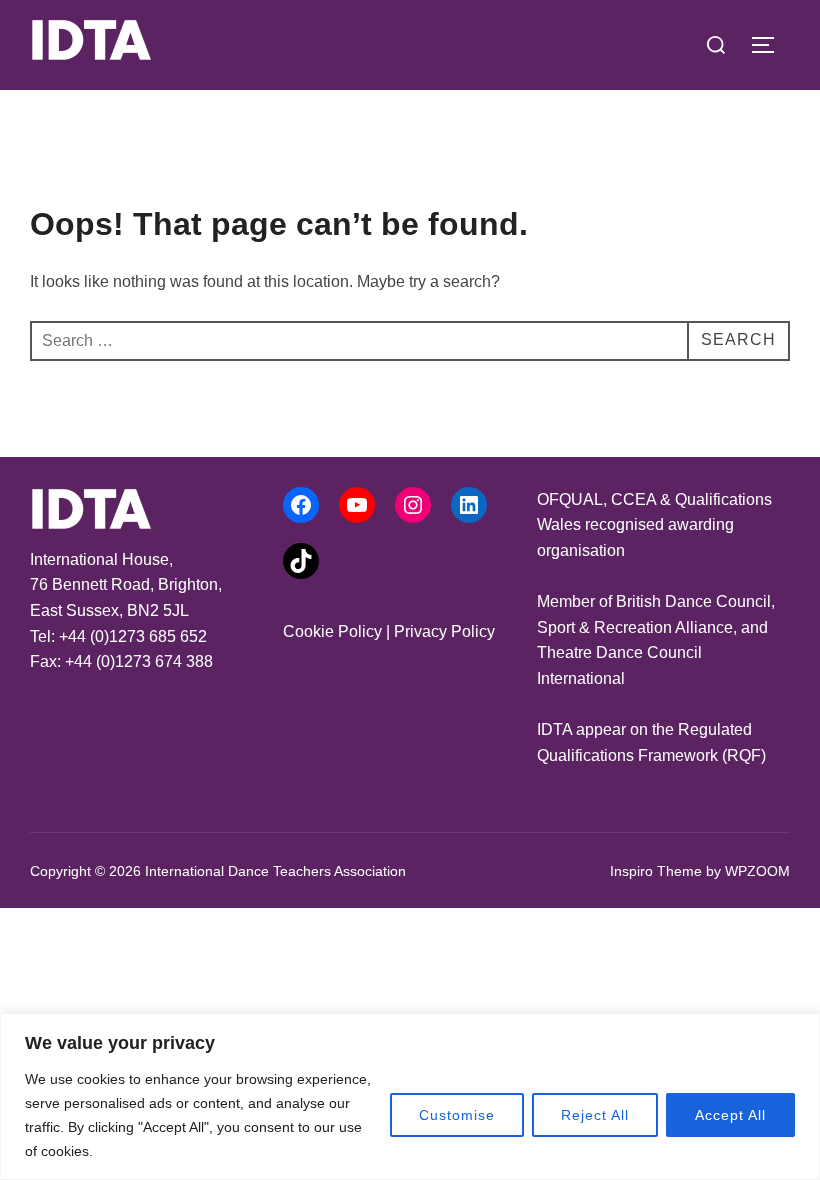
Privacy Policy (444, 631)
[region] (410, 1096)
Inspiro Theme (656, 871)
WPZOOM (757, 871)
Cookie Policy (332, 631)
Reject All (595, 1115)
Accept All (730, 1115)
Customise (457, 1115)
